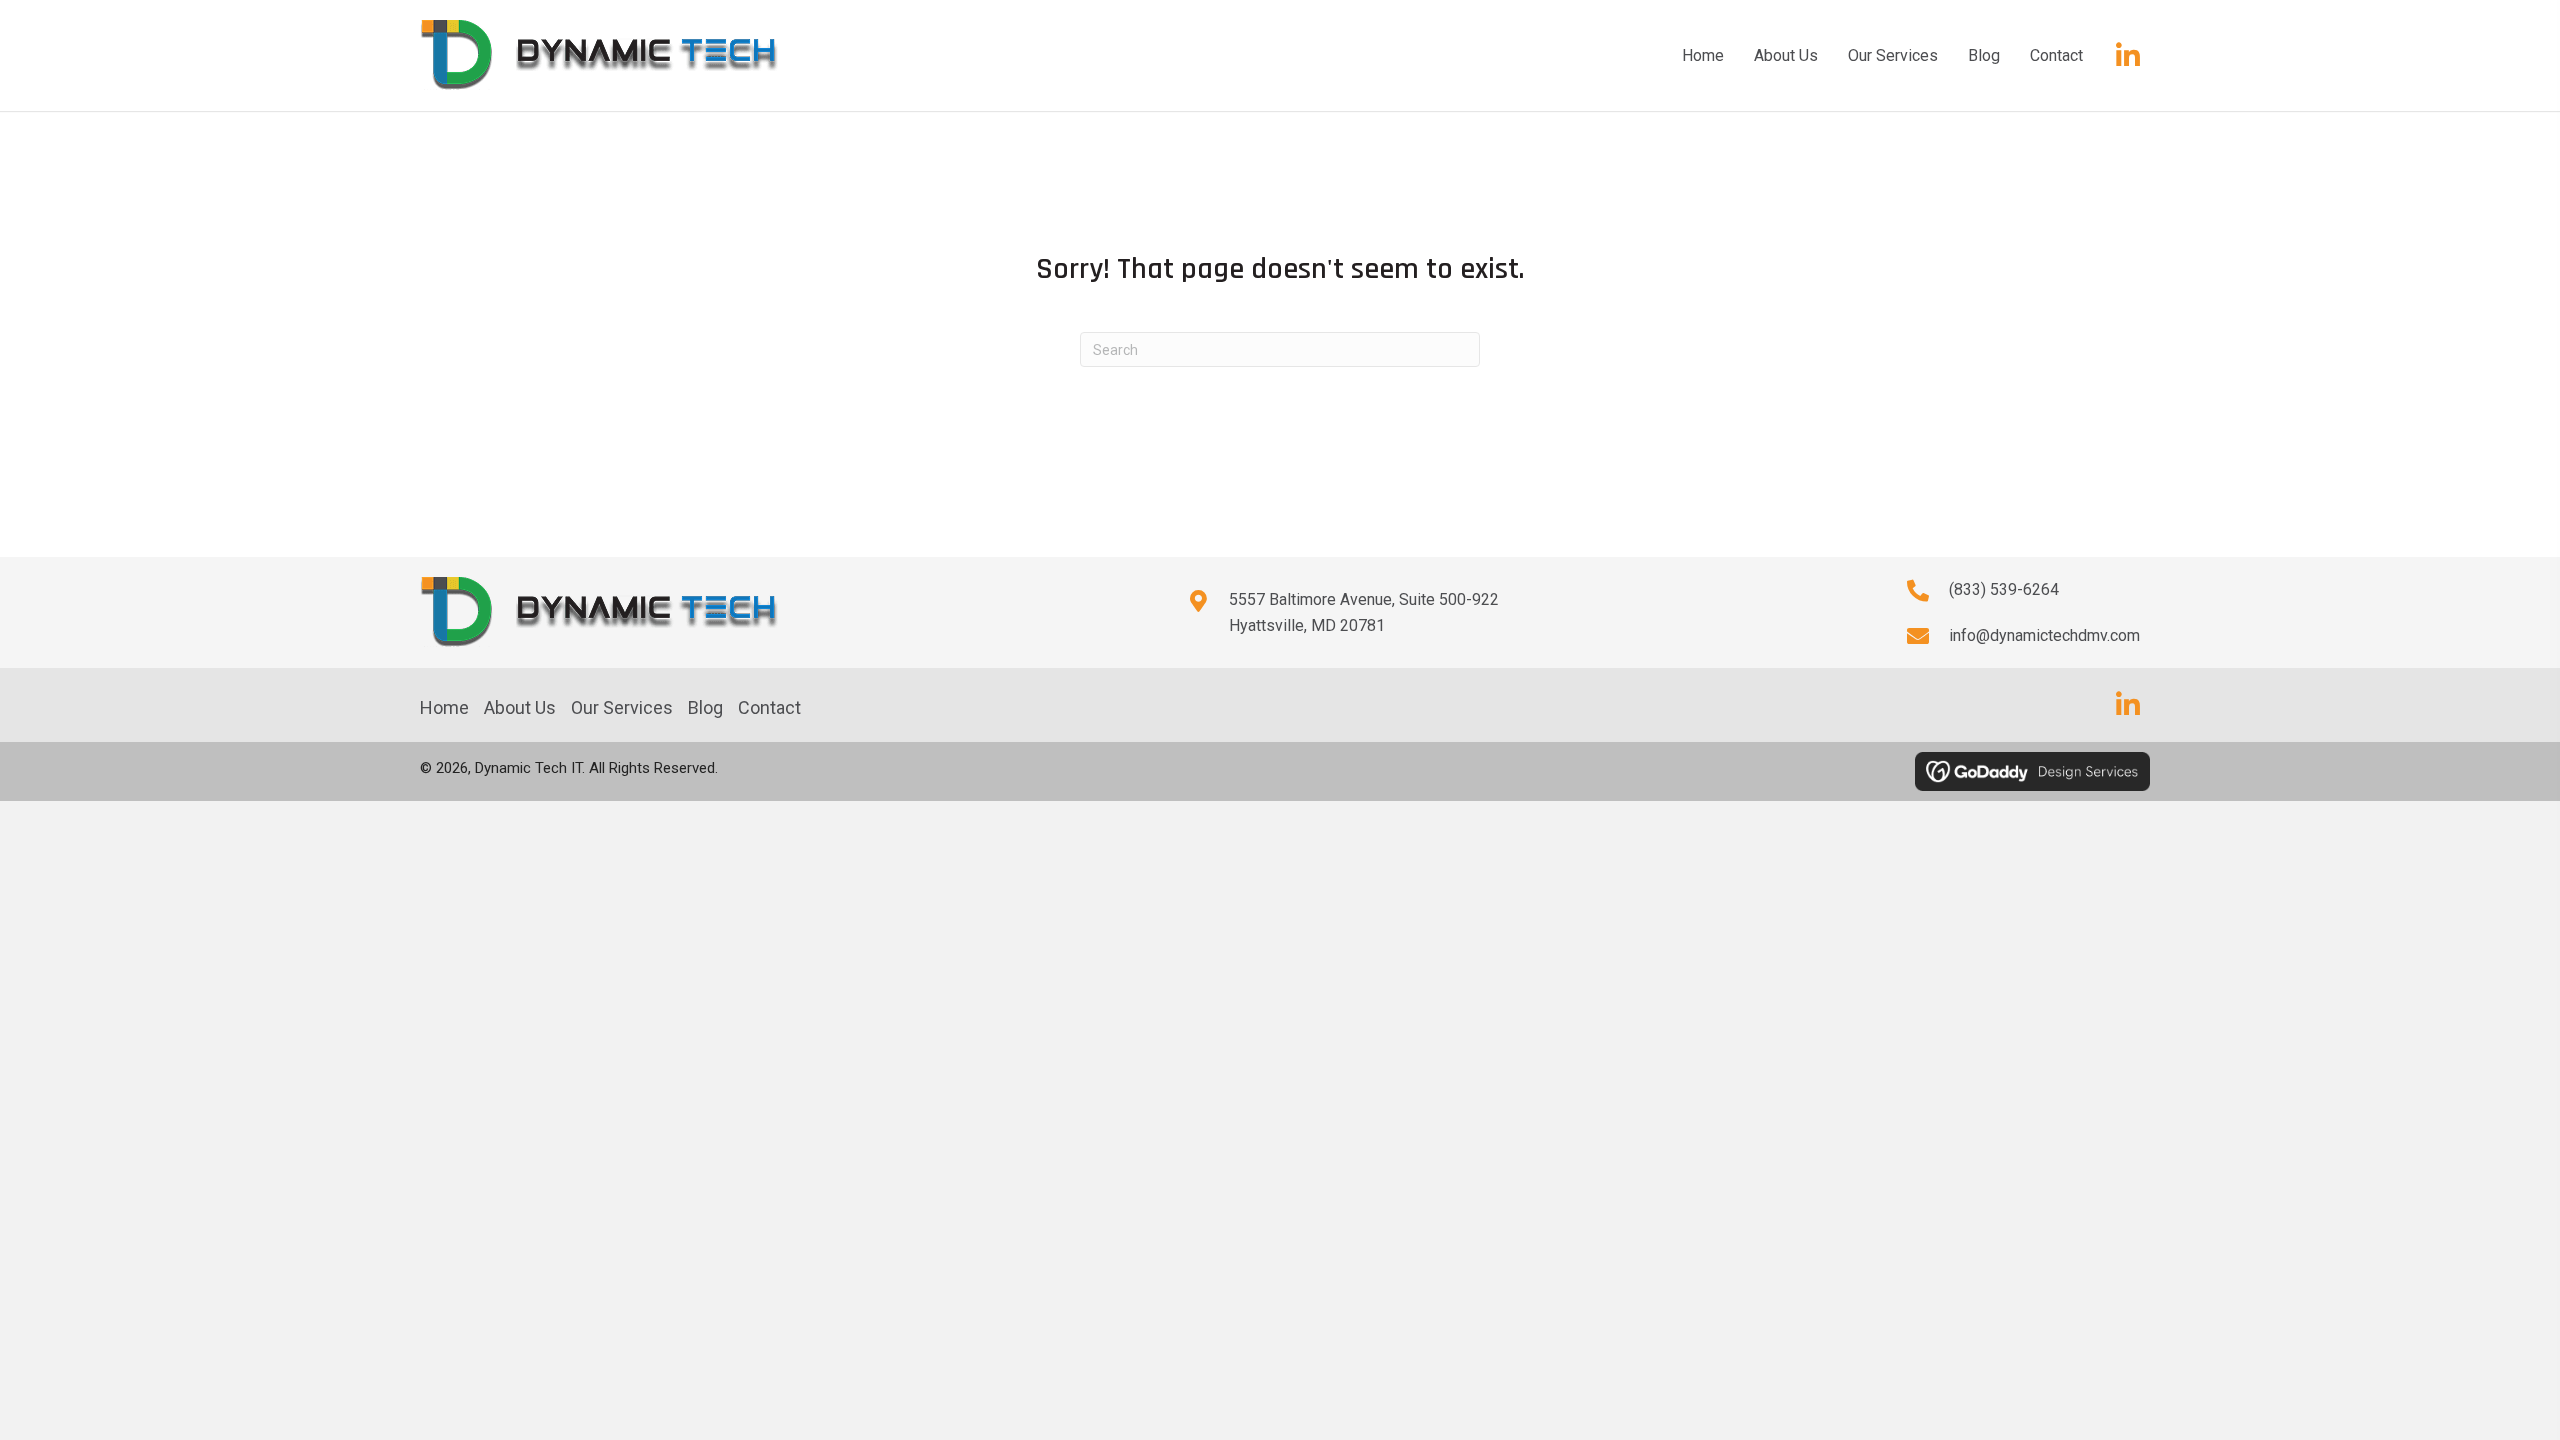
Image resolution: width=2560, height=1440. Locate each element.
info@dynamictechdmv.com (2044, 635)
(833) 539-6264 (2004, 589)
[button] (2128, 55)
